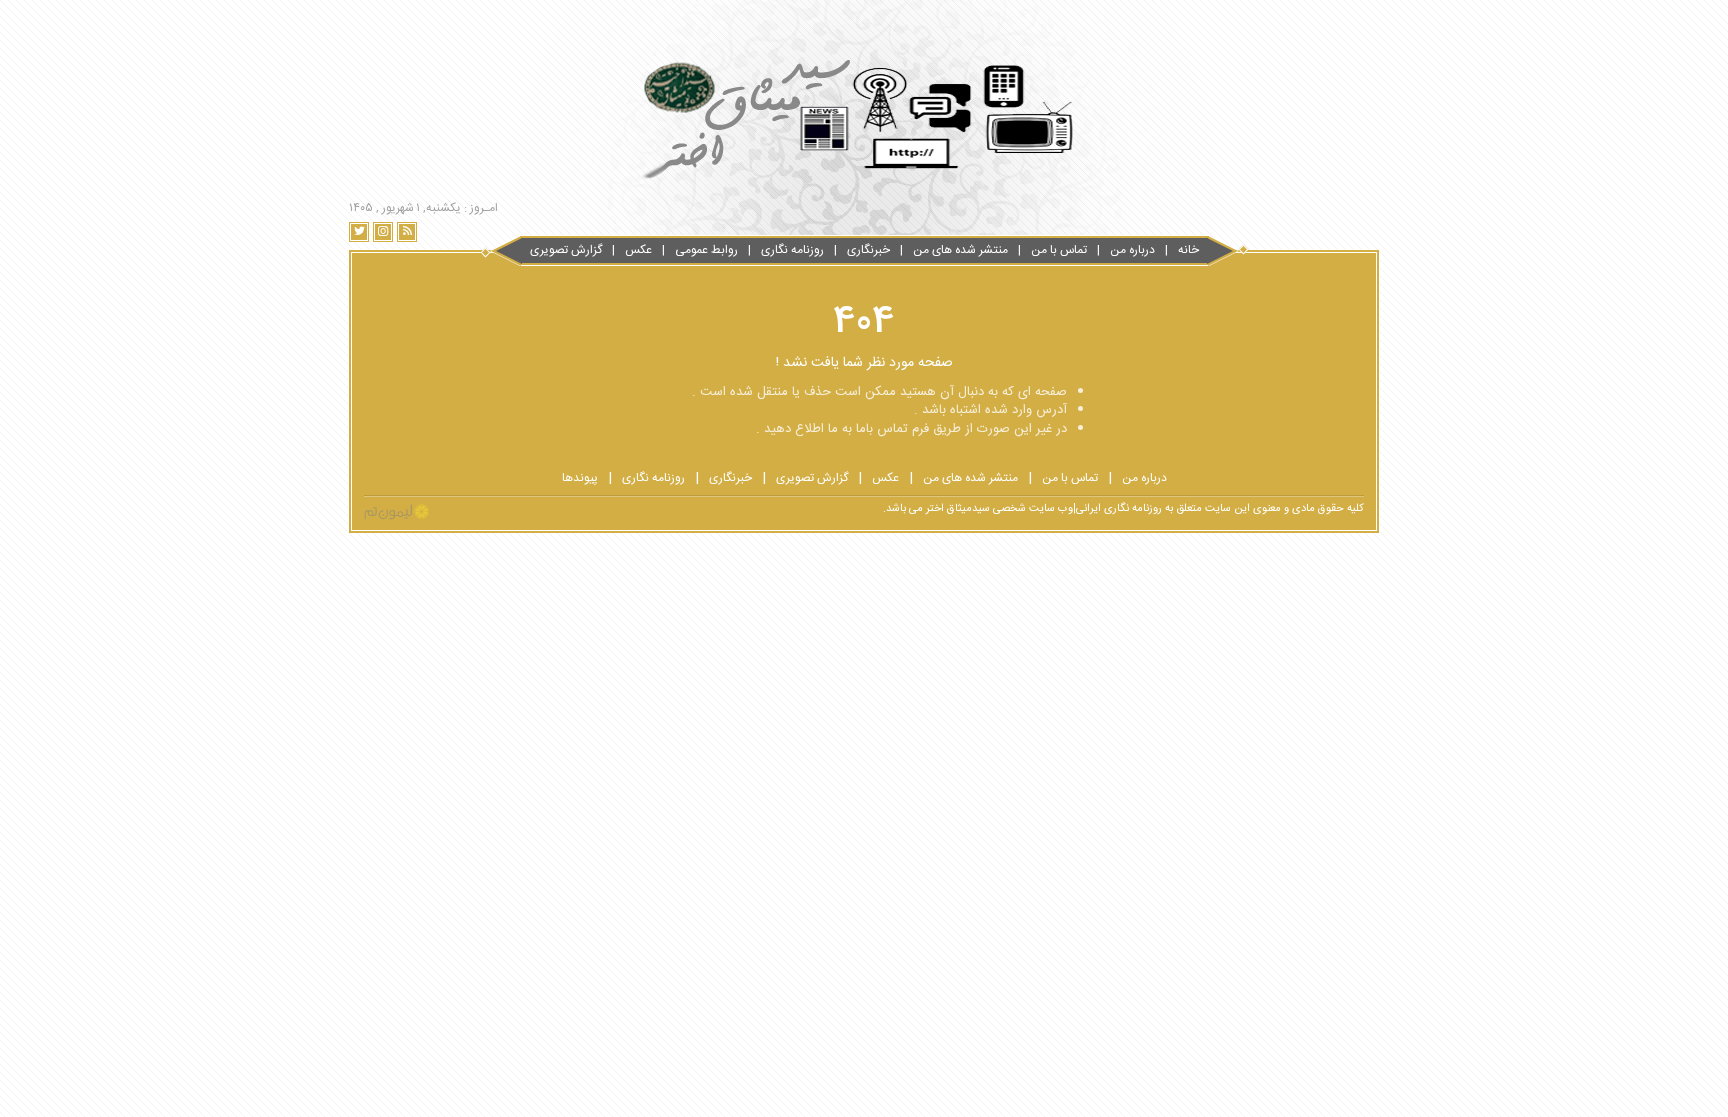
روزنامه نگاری (792, 250)
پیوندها (580, 478)
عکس (638, 250)
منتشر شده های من (960, 250)
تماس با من (1059, 250)
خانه (1188, 250)
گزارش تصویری (566, 250)
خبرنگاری (868, 250)
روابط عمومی (706, 250)
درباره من (1132, 250)
